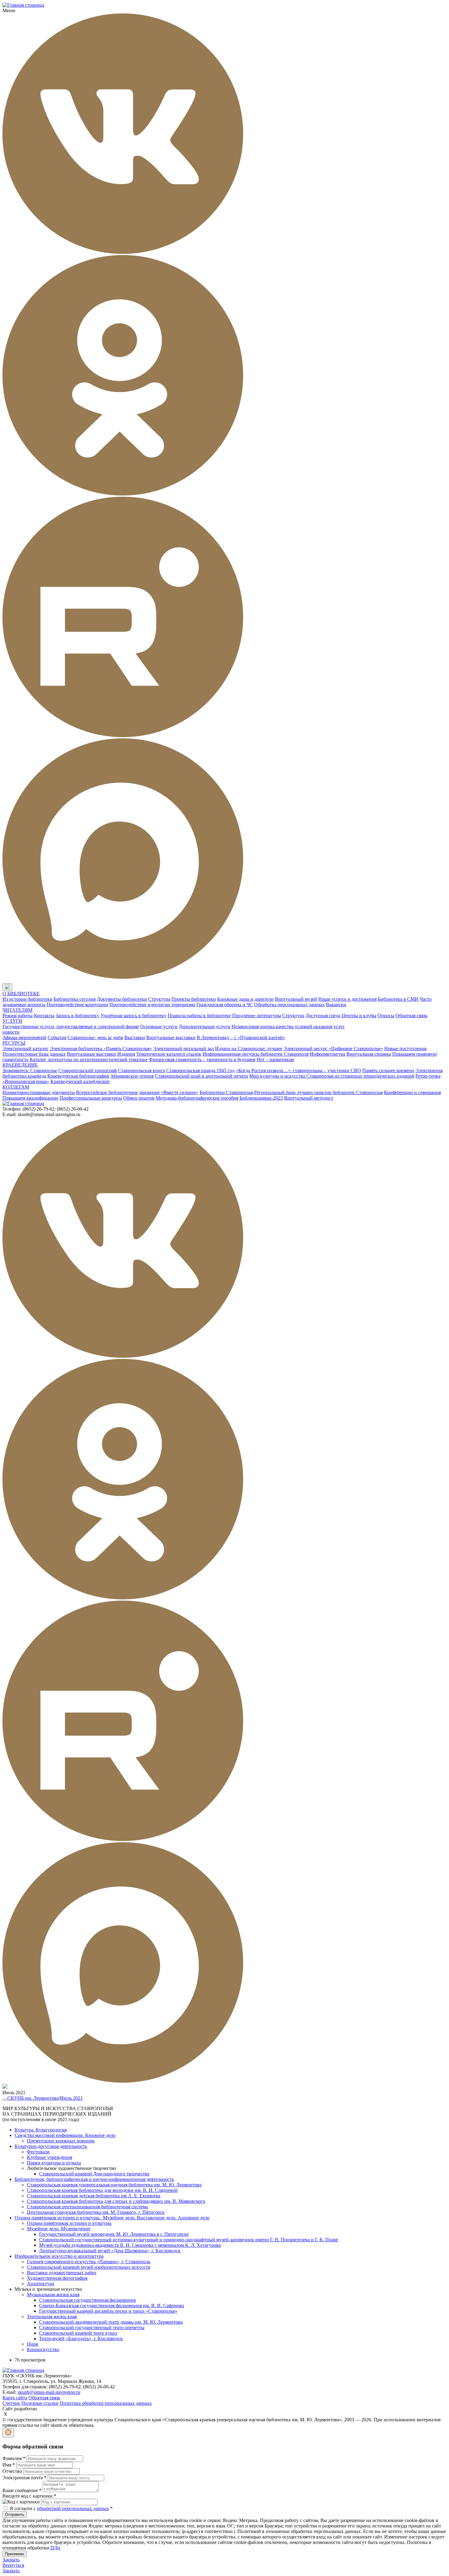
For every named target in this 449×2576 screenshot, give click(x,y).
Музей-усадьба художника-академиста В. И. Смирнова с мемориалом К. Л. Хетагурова (130, 2245)
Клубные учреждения (49, 2157)
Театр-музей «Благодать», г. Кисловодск (81, 2338)
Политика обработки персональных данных (106, 2403)
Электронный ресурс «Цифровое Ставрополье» (333, 1048)
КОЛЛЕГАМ (16, 1087)
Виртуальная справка (369, 1054)
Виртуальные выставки (171, 1038)
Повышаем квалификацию (30, 1098)
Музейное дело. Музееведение (59, 2229)
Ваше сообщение (22, 2490)
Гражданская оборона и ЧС (225, 1005)
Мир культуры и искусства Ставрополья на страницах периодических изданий (332, 1076)
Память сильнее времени (388, 1070)
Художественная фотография (57, 2278)
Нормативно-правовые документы (39, 1092)
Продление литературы (257, 1016)
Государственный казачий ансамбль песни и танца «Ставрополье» (108, 2311)
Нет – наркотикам (275, 1059)
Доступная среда (323, 1016)
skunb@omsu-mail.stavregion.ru (49, 2392)
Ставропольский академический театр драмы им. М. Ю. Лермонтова (111, 2322)
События (57, 1038)
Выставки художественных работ (62, 2273)
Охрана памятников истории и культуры (69, 2223)
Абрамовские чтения (132, 1076)
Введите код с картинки (29, 2496)
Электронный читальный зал (183, 1048)
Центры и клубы (359, 1016)
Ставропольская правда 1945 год (200, 1070)
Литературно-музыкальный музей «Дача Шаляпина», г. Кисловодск (110, 2251)
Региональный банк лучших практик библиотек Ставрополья (318, 1092)
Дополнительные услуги (204, 1027)
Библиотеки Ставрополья (226, 1092)
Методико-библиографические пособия (197, 1098)
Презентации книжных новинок (61, 2141)
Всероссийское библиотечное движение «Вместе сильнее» (137, 1092)
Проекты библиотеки (194, 999)
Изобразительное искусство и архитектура (59, 2256)
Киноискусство (43, 2349)
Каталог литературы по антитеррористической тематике (89, 1059)
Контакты (44, 1016)
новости (11, 1032)
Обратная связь (411, 1016)
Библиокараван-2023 (261, 1098)
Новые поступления (405, 1048)
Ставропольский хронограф (88, 1070)
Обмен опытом (139, 1098)
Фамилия (14, 2458)
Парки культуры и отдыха (54, 2163)
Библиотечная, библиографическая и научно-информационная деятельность (94, 2179)
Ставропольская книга (141, 1070)
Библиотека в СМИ (398, 999)
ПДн (55, 2548)
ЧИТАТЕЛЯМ (17, 1010)
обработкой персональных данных (73, 2508)
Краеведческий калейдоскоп (80, 1081)
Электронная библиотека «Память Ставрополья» (101, 1048)
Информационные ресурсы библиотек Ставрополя (256, 1054)
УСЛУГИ (12, 1021)
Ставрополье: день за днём (95, 1038)
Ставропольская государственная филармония (87, 2300)
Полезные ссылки (40, 2403)
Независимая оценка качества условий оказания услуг (288, 1027)
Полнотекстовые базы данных (34, 1054)
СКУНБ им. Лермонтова (33, 2098)
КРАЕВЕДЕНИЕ (20, 1065)
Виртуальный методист (309, 1098)
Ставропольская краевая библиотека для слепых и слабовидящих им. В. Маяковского (116, 2201)
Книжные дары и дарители (245, 999)
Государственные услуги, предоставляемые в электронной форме (71, 1027)
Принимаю (15, 2554)
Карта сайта (15, 2398)
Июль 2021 (71, 2098)
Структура (159, 999)
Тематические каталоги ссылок (169, 1054)
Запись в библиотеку (77, 1016)
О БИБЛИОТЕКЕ (21, 994)
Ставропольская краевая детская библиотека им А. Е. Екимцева (94, 2196)
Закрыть (11, 2560)
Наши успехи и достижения (347, 999)
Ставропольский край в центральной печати (201, 1076)
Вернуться (13, 2565)
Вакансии (336, 1005)
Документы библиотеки (122, 999)
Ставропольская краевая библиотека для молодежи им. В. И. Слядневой (102, 2190)
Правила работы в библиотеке (199, 1016)
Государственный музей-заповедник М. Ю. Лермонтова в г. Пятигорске (114, 2234)
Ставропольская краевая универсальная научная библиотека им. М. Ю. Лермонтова (114, 2185)
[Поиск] (18, 987)
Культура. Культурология (41, 2130)
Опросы (386, 1016)
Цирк (33, 2344)
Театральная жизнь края (52, 2317)
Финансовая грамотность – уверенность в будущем (202, 1059)
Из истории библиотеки (27, 999)
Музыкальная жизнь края (53, 2295)
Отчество (12, 2471)
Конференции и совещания (412, 1092)
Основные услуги (159, 1027)
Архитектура (40, 2284)
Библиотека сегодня (75, 999)
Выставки (135, 1038)
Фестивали (38, 2152)
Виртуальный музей (296, 999)
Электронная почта (24, 2478)
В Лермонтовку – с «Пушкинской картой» (241, 1038)
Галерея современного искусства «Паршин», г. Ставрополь (89, 2262)
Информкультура (327, 1054)
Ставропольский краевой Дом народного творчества (94, 2174)
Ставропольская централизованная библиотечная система (87, 2207)
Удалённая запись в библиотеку (133, 1016)
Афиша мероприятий (24, 1038)
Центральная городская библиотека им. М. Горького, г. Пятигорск (96, 2212)
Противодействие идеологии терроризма (152, 1005)
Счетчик (11, 2403)
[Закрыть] (8, 2433)
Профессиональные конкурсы (91, 1098)
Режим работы (18, 1016)
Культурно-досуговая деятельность (51, 2146)
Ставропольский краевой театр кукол (78, 2333)
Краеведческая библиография (78, 1076)
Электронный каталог (26, 1048)
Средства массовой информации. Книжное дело (65, 2135)
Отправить (15, 2515)
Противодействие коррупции (77, 1005)
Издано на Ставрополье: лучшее (249, 1048)
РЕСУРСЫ (14, 1043)
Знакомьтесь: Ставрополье (30, 1070)
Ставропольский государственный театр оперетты (92, 2327)
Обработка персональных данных (289, 1005)
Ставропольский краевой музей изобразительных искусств (89, 2267)
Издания (126, 1054)
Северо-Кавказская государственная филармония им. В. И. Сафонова (111, 2306)
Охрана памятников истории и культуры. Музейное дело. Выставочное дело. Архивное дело (112, 2218)
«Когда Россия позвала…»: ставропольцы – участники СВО (298, 1070)
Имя (9, 2465)
